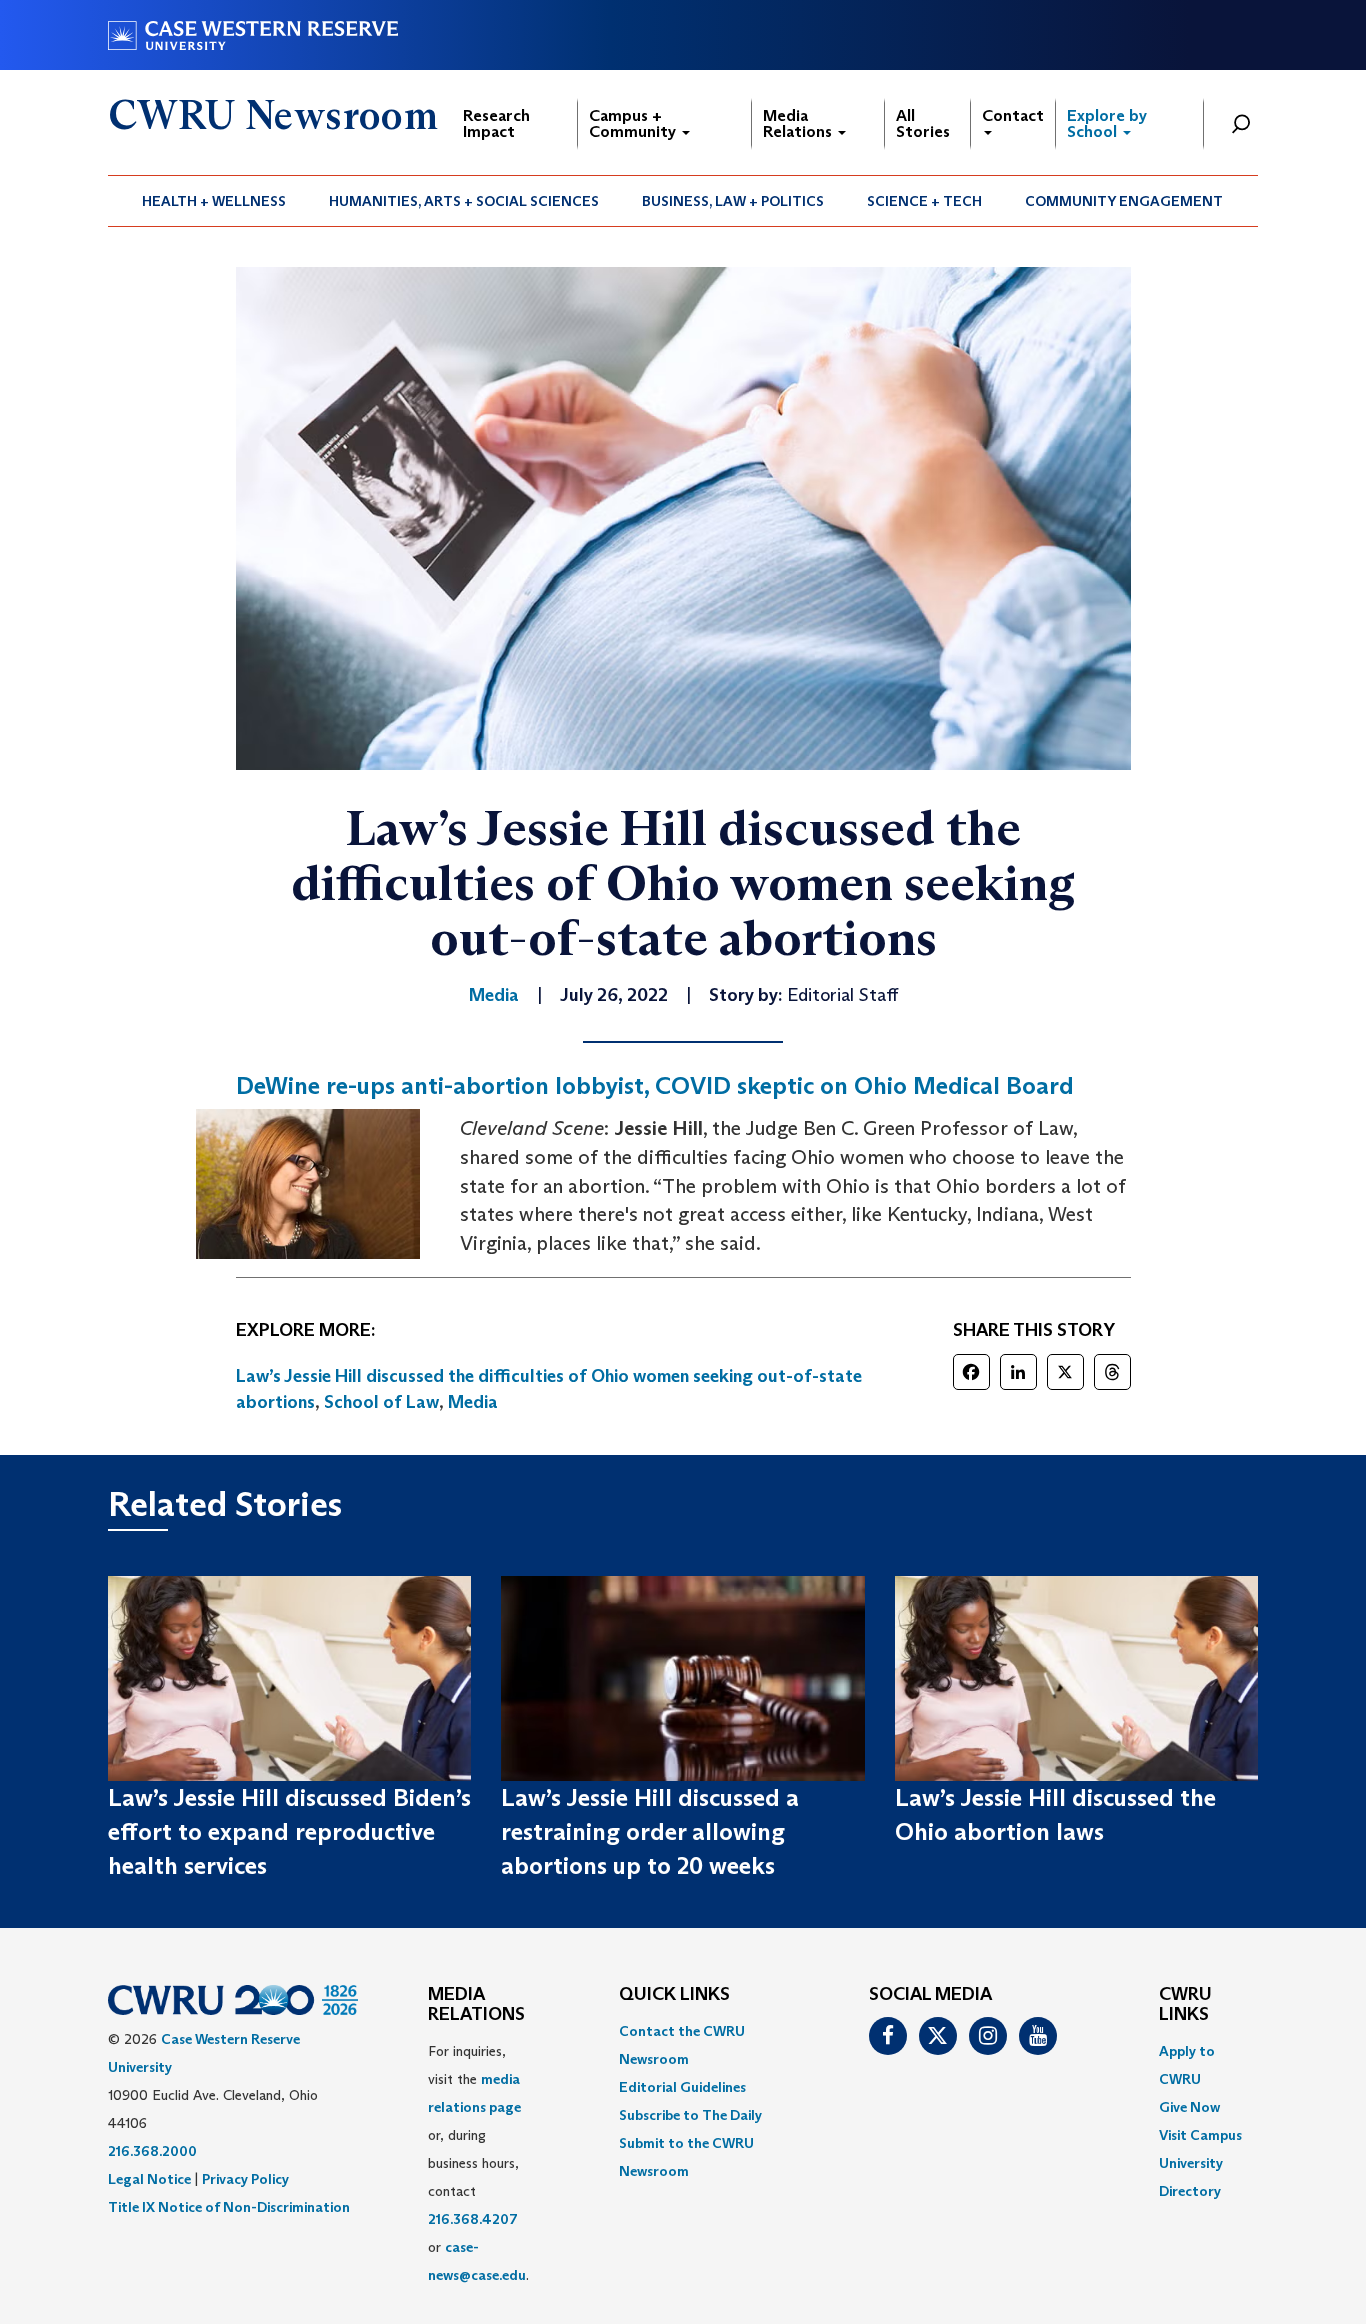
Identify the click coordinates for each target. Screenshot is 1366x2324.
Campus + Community (634, 123)
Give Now (1189, 2107)
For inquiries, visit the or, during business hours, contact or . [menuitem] (478, 2163)
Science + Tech (924, 201)
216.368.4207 (473, 2219)
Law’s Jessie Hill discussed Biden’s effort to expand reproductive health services (289, 1832)
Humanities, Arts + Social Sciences (464, 201)
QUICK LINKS (674, 1995)
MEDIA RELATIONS (476, 2005)
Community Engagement (1124, 201)
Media (473, 1402)
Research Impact (496, 123)
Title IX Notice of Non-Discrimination (229, 2207)
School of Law (381, 1402)
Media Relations (799, 123)
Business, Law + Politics (733, 201)
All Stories (923, 123)
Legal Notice (149, 2179)
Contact (1013, 115)
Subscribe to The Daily (690, 2115)
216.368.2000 (152, 2151)
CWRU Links (1185, 2005)
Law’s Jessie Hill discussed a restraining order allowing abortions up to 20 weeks (650, 1832)
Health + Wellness (214, 201)
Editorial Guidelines (682, 2087)
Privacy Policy (245, 2179)
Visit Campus (1200, 2135)
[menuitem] (214, 201)
